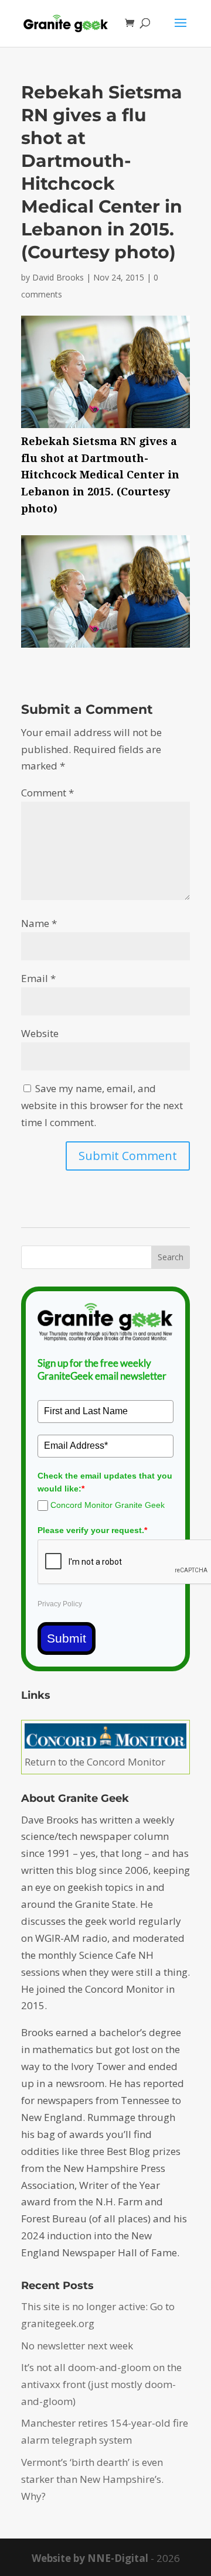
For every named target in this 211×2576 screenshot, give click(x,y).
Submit (67, 1638)
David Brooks (58, 277)
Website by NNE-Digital (90, 2558)
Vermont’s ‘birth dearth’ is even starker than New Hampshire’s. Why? (92, 2479)
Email (38, 978)
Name (39, 923)
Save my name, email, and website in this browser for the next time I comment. (102, 1105)
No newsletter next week (77, 2346)
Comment (47, 793)
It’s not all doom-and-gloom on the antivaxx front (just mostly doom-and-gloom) (101, 2384)
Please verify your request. (92, 1530)
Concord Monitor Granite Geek (108, 1505)
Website (40, 1033)
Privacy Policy (60, 1604)
